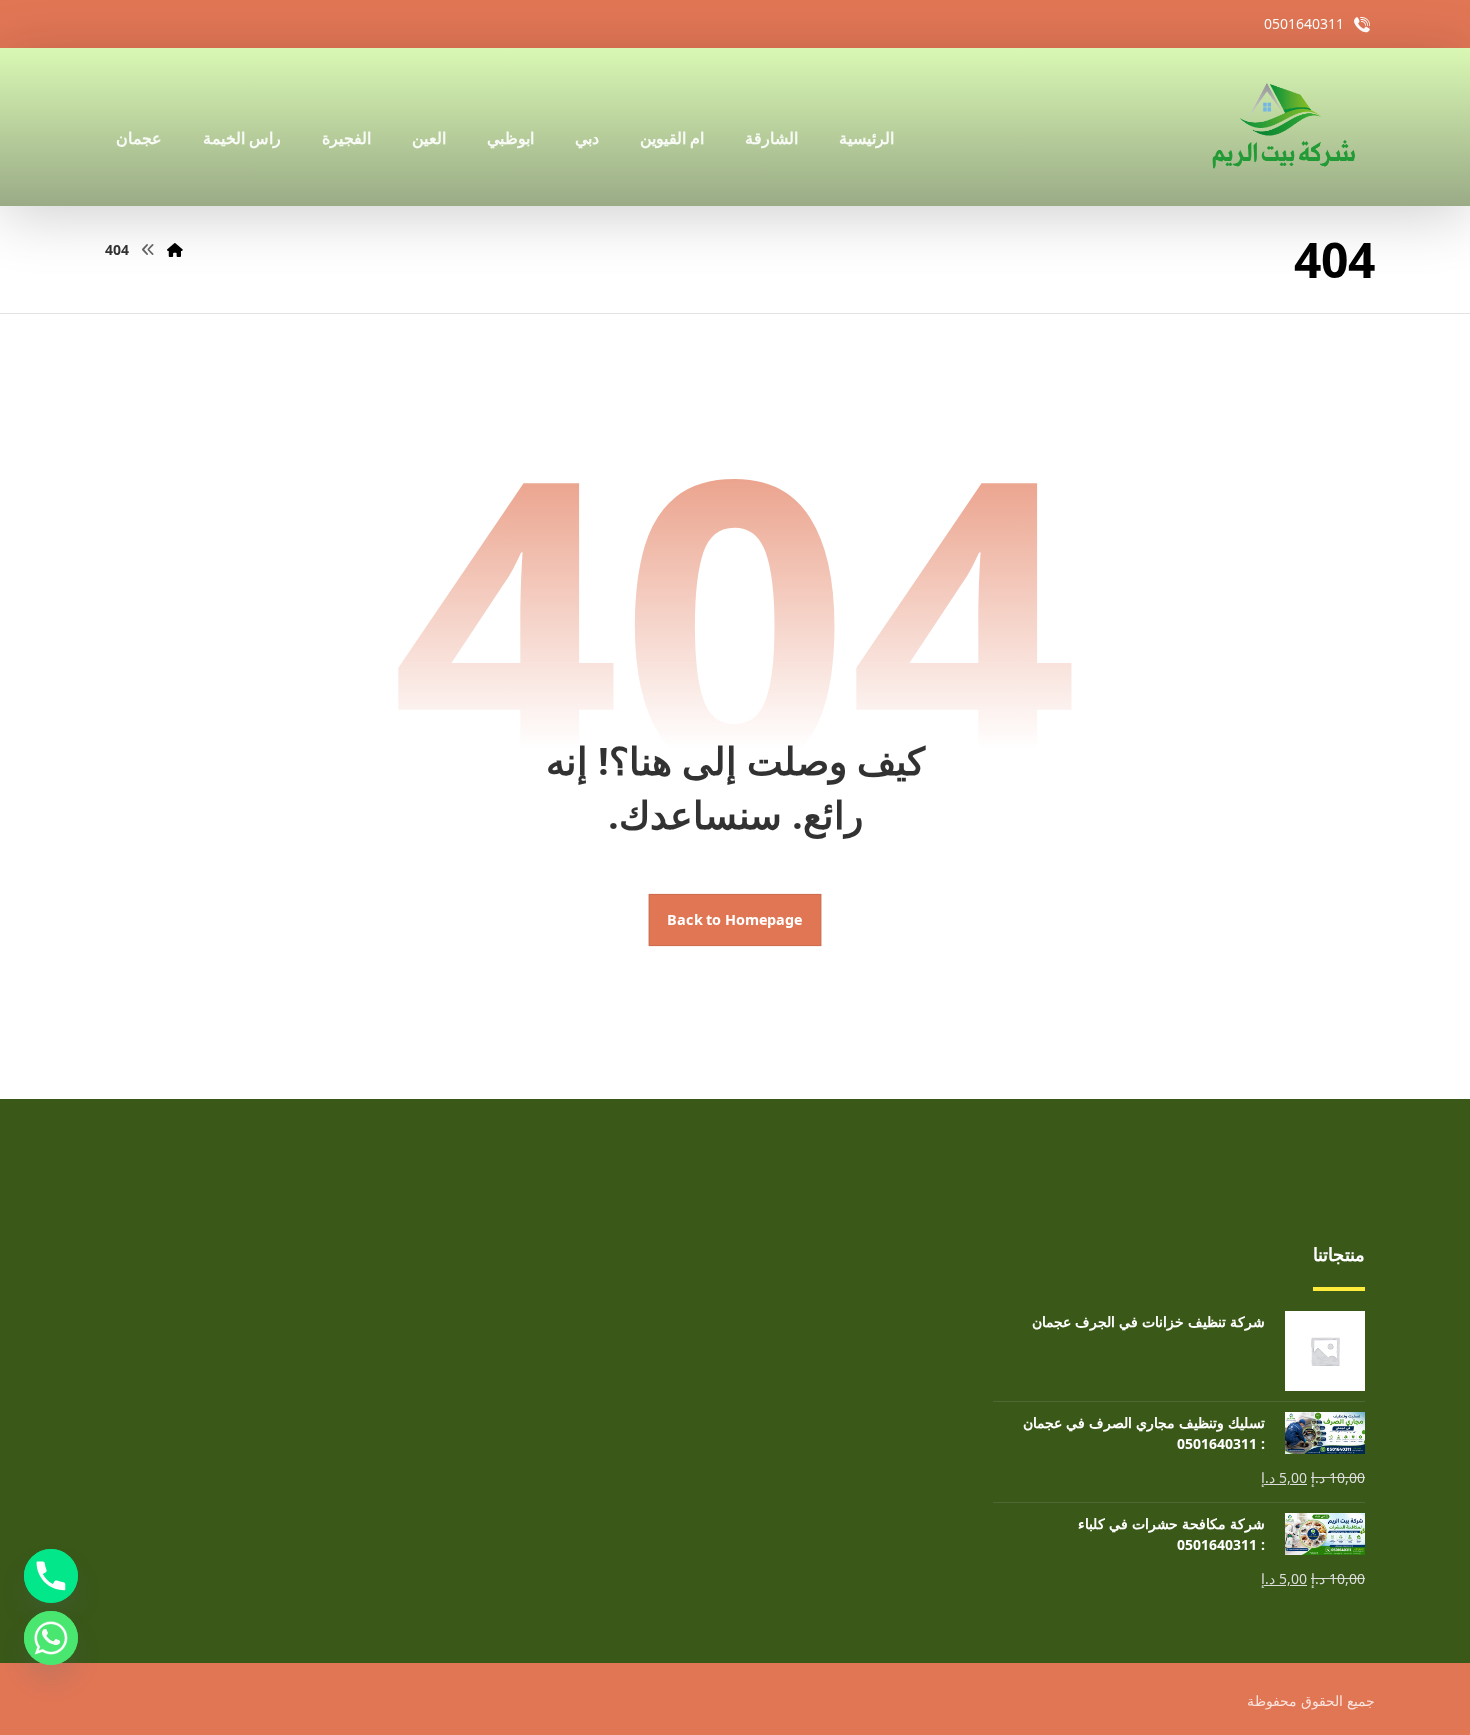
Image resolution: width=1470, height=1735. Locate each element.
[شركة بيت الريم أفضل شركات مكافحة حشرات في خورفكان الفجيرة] (1282, 127)
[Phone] (51, 1576)
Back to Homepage (735, 920)
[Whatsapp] (51, 1638)
